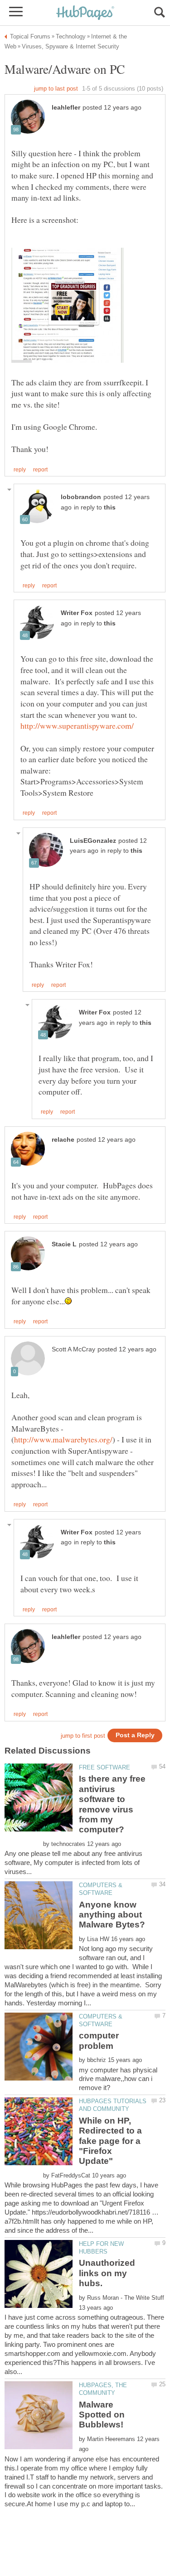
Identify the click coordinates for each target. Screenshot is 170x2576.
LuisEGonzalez (93, 841)
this (110, 507)
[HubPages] (85, 13)
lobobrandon (81, 497)
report (40, 470)
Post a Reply (135, 1735)
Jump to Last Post (56, 89)
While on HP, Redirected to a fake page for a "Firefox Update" (110, 2141)
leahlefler (66, 108)
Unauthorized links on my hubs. (107, 2273)
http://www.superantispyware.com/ (77, 726)
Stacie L (64, 1244)
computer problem (99, 2040)
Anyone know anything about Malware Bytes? (112, 1915)
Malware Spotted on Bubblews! (102, 2415)
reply (20, 470)
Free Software (104, 1767)
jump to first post (83, 1736)
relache (63, 1140)
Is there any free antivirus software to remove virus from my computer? (112, 1804)
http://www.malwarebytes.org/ (63, 1439)
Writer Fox (77, 613)
